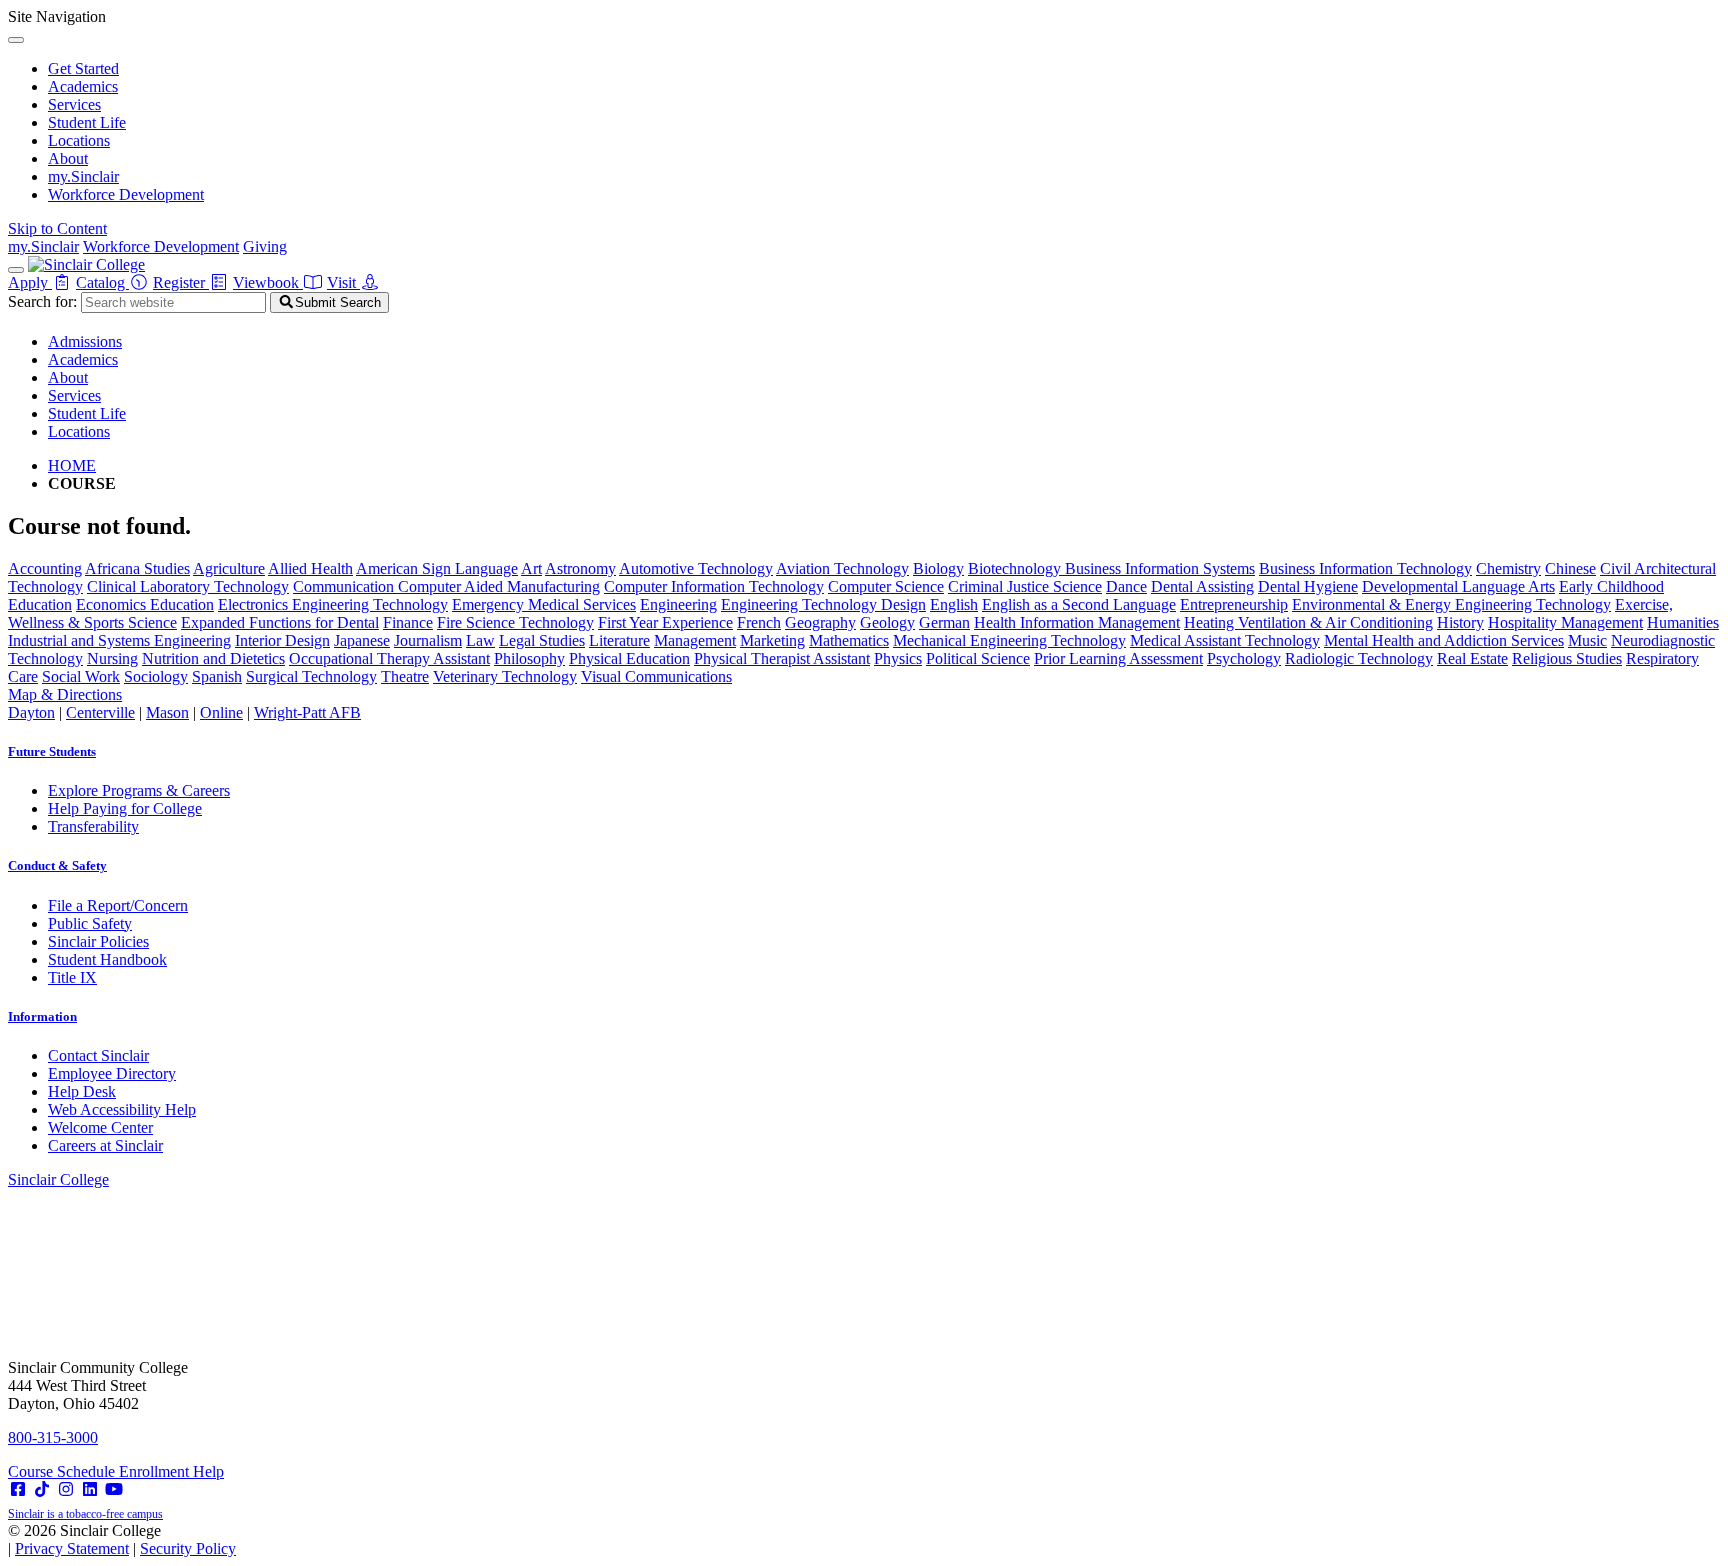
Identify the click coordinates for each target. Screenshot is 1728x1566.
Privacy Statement (72, 1548)
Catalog (102, 282)
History (1460, 622)
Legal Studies (542, 640)
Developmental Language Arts (1458, 586)
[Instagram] (66, 1489)
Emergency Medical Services (544, 604)
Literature (619, 640)
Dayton (31, 712)
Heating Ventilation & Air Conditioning (1308, 622)
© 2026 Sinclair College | (122, 1539)
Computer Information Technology (714, 586)
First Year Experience (665, 622)
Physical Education (629, 658)
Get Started (83, 68)
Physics (898, 658)
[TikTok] (42, 1489)
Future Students (52, 751)
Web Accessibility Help (122, 1109)
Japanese (362, 640)
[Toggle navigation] (16, 270)
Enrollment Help (171, 1471)
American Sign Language (437, 568)
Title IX (72, 977)
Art (531, 568)
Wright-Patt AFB (307, 712)
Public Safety (90, 923)
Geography (820, 622)
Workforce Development (126, 194)
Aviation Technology (842, 568)
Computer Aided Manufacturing (499, 586)
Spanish (217, 676)
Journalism (428, 640)
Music (1587, 640)
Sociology (156, 676)
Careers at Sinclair (105, 1145)
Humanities (1683, 622)
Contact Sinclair (98, 1055)
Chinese (1570, 568)
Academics (83, 86)
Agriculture (229, 568)
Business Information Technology (1365, 568)
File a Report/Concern (118, 905)
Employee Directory (112, 1073)
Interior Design (282, 640)
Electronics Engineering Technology (333, 604)
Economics (113, 604)
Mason (167, 712)
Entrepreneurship (1234, 604)
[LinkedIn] (90, 1489)
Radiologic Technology (1359, 658)
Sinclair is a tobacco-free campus (85, 1514)
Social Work (81, 676)
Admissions (85, 341)
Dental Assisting (1202, 586)
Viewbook (268, 282)
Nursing (112, 658)
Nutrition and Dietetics (213, 658)
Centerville (100, 712)
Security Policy (188, 1548)
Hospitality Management (1565, 622)
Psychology (1244, 658)
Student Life (87, 122)
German (944, 622)
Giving (265, 246)
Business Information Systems (1160, 568)
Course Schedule (63, 1471)
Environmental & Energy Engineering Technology (1451, 604)
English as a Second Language (1079, 604)
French (759, 622)
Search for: (42, 301)
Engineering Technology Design (823, 604)
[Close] (16, 40)
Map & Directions (65, 694)
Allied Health (310, 568)
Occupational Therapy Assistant (389, 658)
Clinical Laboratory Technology (188, 586)
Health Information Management (1077, 622)
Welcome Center (100, 1127)
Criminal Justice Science (1025, 586)
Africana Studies (137, 568)
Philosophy (529, 658)
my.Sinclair (83, 176)
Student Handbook (107, 959)
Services (74, 104)
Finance (408, 622)
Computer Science (886, 586)
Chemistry (1508, 568)
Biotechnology (1016, 568)
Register (181, 282)
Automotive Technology (696, 568)
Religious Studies (1567, 658)
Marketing (772, 640)
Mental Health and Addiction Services (1444, 640)
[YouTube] (114, 1489)
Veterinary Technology (505, 676)
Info (42, 1016)
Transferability (93, 826)
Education (182, 604)
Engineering (678, 604)
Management (695, 640)
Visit (343, 282)
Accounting (45, 568)
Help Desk (82, 1091)
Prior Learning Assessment (1118, 658)
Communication (345, 586)
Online (221, 712)
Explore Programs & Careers (139, 790)
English (954, 604)
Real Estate (1472, 658)
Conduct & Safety (57, 865)
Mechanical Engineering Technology (1009, 640)
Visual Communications (656, 676)
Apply (30, 282)
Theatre (405, 676)
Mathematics (849, 640)
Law (480, 640)
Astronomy (580, 568)
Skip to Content (57, 228)
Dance (1126, 586)
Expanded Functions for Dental (280, 622)
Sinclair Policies (98, 941)
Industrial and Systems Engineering (119, 640)
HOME (72, 465)
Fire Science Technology (515, 622)
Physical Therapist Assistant (782, 658)
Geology (887, 622)
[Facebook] (18, 1489)
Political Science (978, 658)
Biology (938, 568)
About (68, 158)
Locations (79, 140)
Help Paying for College (125, 808)
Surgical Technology (311, 676)
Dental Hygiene (1308, 586)
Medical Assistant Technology (1225, 640)
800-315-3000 (53, 1437)
